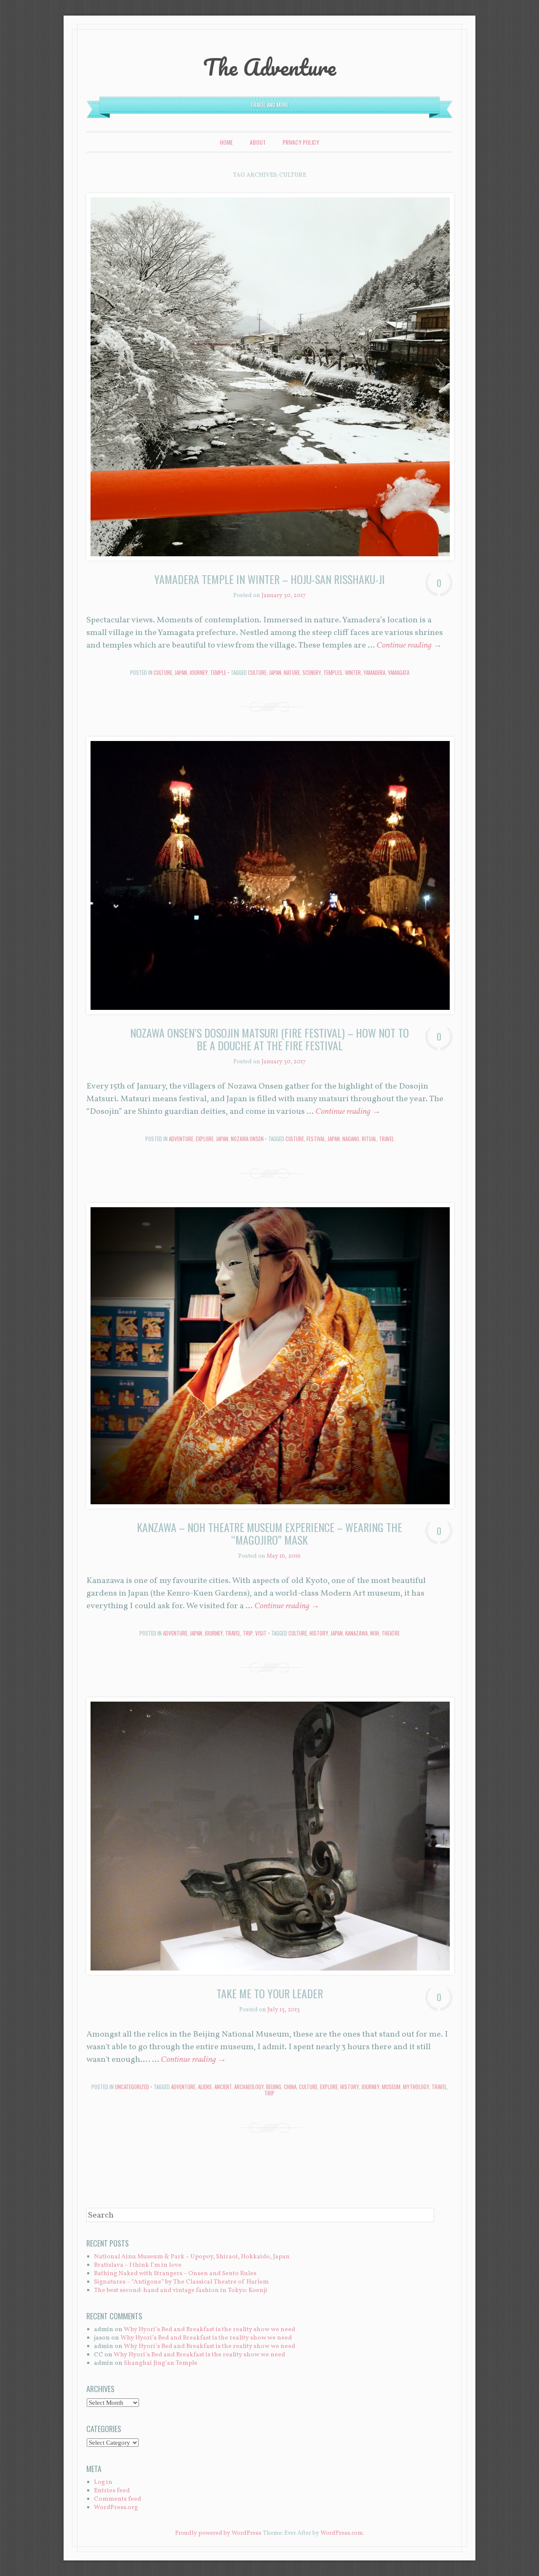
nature (292, 672)
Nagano (351, 1139)
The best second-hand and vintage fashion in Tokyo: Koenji (181, 2291)
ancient (223, 2087)
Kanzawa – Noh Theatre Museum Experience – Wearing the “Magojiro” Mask (269, 1534)
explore (205, 1139)
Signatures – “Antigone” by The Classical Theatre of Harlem (181, 2282)
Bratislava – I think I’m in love (138, 2265)
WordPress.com (342, 2533)
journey (199, 672)
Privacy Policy (301, 142)
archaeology (249, 2087)
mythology (416, 2087)
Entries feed (112, 2491)
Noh (375, 1633)
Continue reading (409, 645)
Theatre (391, 1633)
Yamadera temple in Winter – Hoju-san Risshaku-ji (269, 579)
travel (387, 1139)
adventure (183, 2087)
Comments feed (117, 2499)
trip (248, 1633)
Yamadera (374, 672)
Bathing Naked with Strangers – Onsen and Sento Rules (175, 2274)
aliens (205, 2087)
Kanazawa (356, 1633)
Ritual (369, 1139)
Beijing (274, 2087)
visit (261, 1633)
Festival (316, 1139)
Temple (218, 672)
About (258, 142)
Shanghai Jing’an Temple (161, 2363)
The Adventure (269, 67)
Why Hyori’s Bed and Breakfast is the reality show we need (209, 2330)
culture (257, 672)
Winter (353, 672)
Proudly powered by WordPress (218, 2533)
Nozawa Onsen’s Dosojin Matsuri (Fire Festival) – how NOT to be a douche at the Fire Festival (269, 1039)
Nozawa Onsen (247, 1139)
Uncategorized (132, 2087)
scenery (312, 672)
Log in (103, 2482)
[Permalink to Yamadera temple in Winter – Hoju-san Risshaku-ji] (269, 377)
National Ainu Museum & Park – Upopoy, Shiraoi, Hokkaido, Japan (192, 2257)
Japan (181, 672)
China (290, 2087)
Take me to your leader (270, 1993)
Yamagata (399, 672)
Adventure (181, 1139)
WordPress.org (116, 2508)
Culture (163, 672)
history (319, 1633)
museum (391, 2087)
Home (226, 142)
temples (333, 672)
